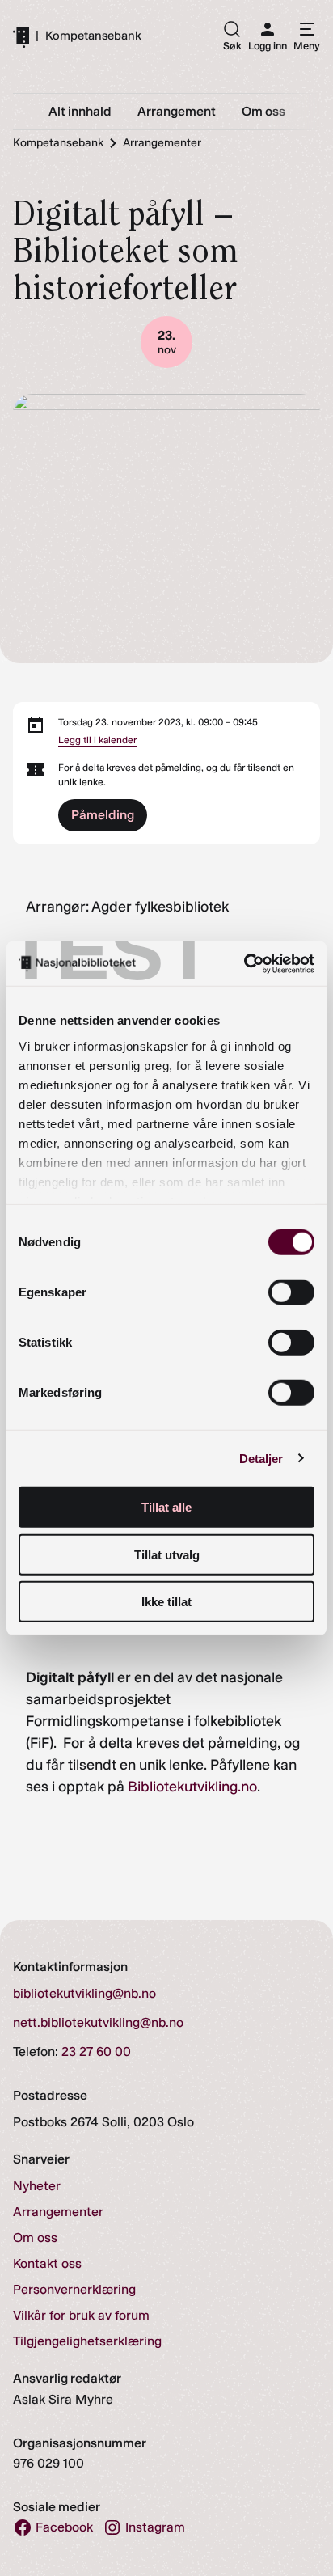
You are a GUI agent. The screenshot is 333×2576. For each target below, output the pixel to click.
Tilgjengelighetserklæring (87, 2341)
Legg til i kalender (97, 740)
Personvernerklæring (74, 2289)
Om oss (35, 2238)
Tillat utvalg (167, 1554)
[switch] (291, 1292)
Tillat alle (166, 1507)
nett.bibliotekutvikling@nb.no (98, 2022)
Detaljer (261, 1458)
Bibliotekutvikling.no (192, 1787)
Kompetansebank (93, 36)
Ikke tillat (166, 1602)
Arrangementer (58, 2212)
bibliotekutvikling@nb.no (84, 1993)
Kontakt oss (47, 2263)
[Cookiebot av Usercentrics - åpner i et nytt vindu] (244, 963)
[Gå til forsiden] (21, 36)
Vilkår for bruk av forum (81, 2315)
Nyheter (37, 2186)
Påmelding (103, 815)
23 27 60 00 (96, 2051)
